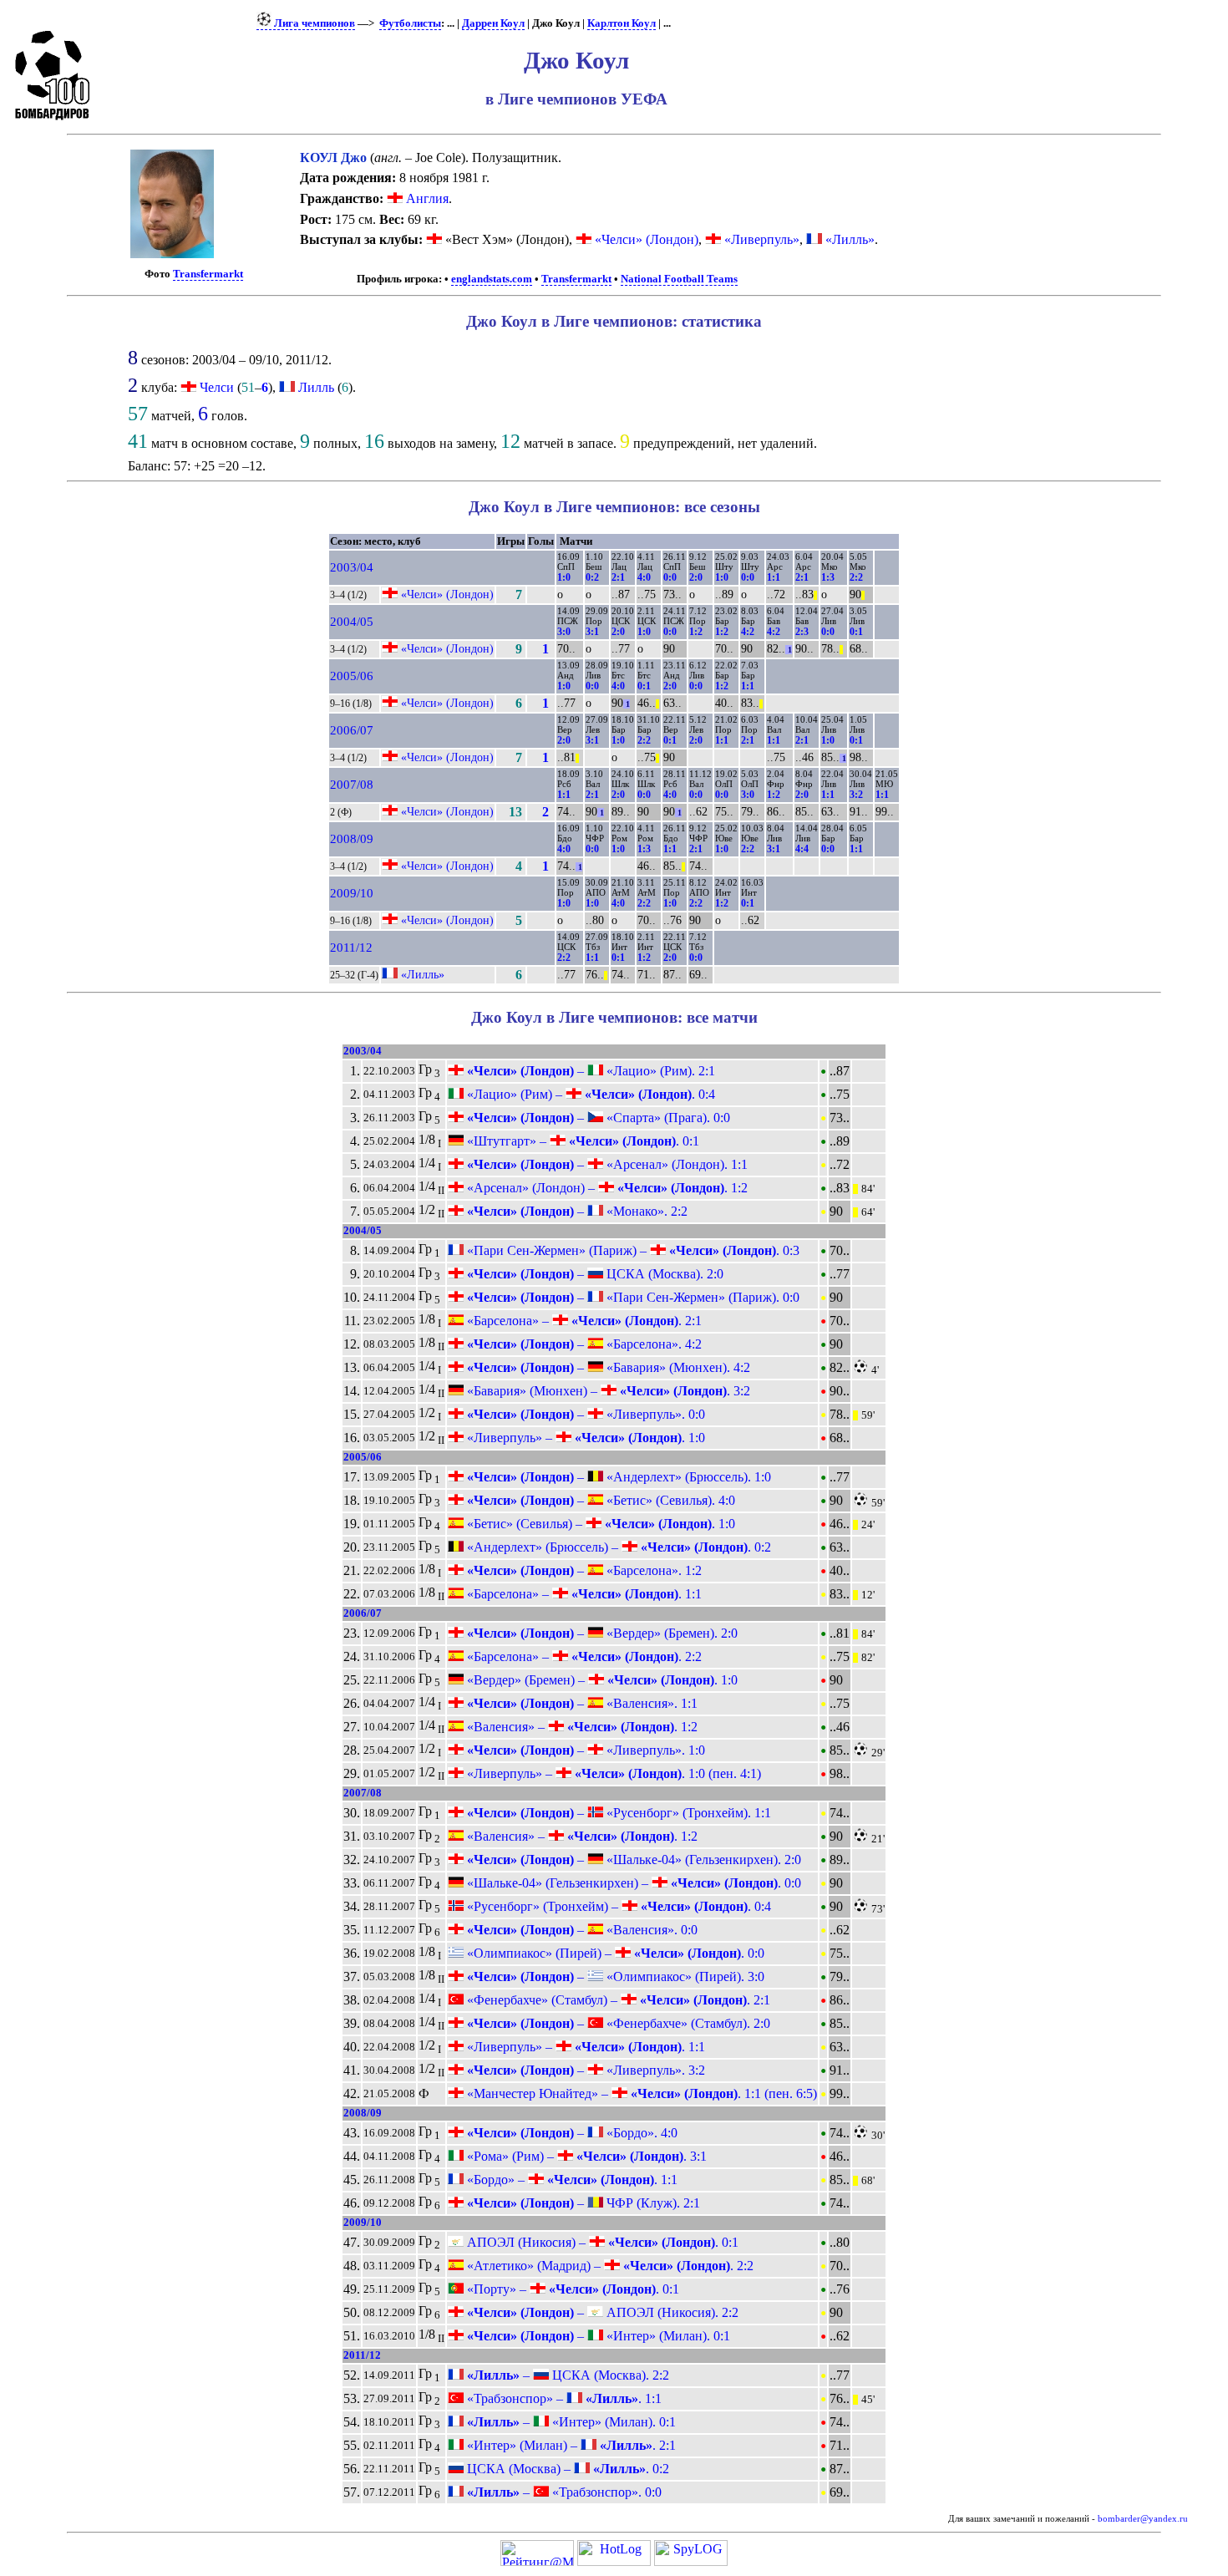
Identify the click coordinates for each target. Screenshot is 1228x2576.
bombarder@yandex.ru (1143, 2519)
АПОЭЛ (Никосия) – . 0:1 (601, 2242)
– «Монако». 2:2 (576, 1211)
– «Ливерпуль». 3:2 (584, 2070)
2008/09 (352, 839)
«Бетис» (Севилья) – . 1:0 (599, 1524)
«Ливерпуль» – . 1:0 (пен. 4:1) (612, 1773)
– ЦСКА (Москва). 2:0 (594, 1274)
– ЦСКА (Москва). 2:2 (566, 2375)
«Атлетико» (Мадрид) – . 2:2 (609, 2266)
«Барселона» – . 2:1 (583, 1321)
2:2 (856, 577)
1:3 (828, 577)
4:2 (748, 632)
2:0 (696, 577)
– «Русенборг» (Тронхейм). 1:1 (617, 1813)
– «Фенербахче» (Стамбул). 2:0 (617, 2023)
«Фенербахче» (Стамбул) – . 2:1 (617, 2000)
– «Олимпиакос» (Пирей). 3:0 (614, 1976)
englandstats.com (492, 279)
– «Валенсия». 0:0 (581, 1930)
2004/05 (352, 622)
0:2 (592, 577)
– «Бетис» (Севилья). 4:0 (599, 1500)
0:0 (670, 577)
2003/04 (352, 567)
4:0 (644, 577)
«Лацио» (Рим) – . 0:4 (589, 1094)
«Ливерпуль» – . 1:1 (584, 2047)
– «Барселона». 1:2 (583, 1570)
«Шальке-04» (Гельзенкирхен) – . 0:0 (632, 1883)
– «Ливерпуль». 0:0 (584, 1414)
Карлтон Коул (622, 23)
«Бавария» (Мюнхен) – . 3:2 (607, 1391)
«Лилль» (848, 239)
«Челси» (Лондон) (645, 239)
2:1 (618, 577)
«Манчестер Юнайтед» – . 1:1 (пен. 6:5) (640, 2093)
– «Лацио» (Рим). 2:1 (589, 1071)
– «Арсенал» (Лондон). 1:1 (606, 1164)
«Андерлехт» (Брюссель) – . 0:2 (617, 1547)
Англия (426, 198)
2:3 (802, 632)
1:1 (774, 577)
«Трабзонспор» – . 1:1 (563, 2398)
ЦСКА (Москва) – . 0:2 (566, 2469)
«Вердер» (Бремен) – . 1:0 (601, 1680)
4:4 (802, 849)
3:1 (592, 632)
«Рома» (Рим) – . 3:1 (585, 2156)
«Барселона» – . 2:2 (583, 1656)
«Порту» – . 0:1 (571, 2289)
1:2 (696, 632)
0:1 (856, 632)
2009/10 (352, 893)
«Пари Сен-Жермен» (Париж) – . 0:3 (632, 1250)
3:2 (856, 795)
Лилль (316, 387)
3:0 (564, 632)
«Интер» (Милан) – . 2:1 (570, 2445)
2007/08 (352, 785)
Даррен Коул (493, 23)
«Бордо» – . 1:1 (571, 2180)
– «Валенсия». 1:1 (581, 1703)
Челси (217, 387)
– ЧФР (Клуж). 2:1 (582, 2203)
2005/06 (352, 676)
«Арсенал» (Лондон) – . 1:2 (606, 1188)
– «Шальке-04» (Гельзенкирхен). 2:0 (632, 1860)
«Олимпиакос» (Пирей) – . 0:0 (614, 1953)
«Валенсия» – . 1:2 (581, 1727)
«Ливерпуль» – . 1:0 (584, 1438)
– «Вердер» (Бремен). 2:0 (601, 1633)
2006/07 (352, 730)
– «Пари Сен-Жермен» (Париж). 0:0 (632, 1297)
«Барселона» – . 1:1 (583, 1594)
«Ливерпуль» (760, 239)
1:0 (564, 577)
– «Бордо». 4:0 (571, 2133)
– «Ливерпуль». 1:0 (584, 1750)
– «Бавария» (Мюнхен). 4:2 (607, 1367)
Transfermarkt (208, 274)
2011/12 (351, 948)
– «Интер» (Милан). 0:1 (597, 2336)
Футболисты (410, 23)
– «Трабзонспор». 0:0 (563, 2492)
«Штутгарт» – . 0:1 (581, 1141)
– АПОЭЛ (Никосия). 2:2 (601, 2312)
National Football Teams (679, 279)
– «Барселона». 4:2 (583, 1344)
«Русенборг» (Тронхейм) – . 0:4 (617, 1906)
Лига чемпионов (313, 23)
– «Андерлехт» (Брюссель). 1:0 (617, 1477)
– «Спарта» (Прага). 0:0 (597, 1118)
